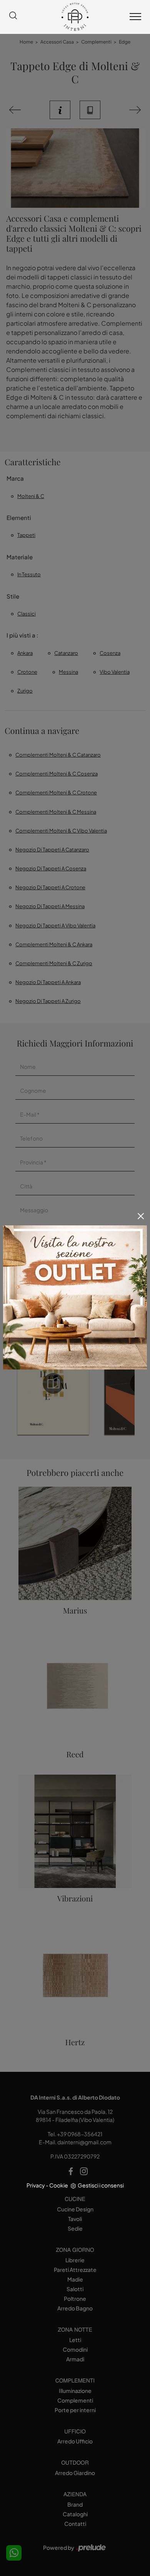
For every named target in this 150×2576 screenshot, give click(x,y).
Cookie (59, 2185)
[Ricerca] (13, 17)
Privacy (36, 2185)
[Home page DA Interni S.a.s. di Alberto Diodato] (75, 17)
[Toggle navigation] (135, 17)
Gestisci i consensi (101, 2185)
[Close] (141, 1216)
